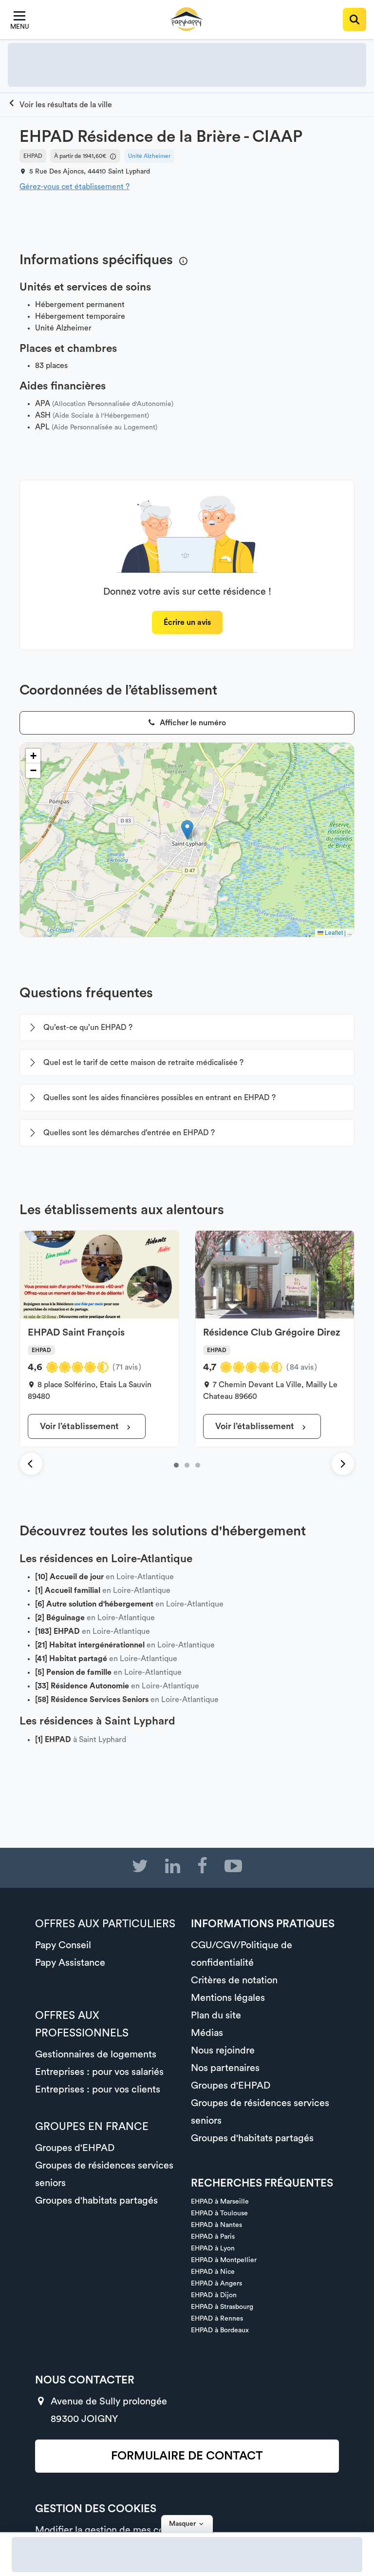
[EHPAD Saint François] (176, 1465)
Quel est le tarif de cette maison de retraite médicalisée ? (143, 1063)
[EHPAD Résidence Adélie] (198, 1465)
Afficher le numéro (192, 723)
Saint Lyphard (129, 172)
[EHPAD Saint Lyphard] (60, 105)
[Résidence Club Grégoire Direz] (187, 1465)
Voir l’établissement (80, 1426)
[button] (187, 830)
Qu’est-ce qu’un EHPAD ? (88, 1027)
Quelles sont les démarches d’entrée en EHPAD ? (129, 1133)
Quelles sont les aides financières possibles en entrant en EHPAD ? (159, 1098)
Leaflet (333, 932)
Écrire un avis (187, 622)
